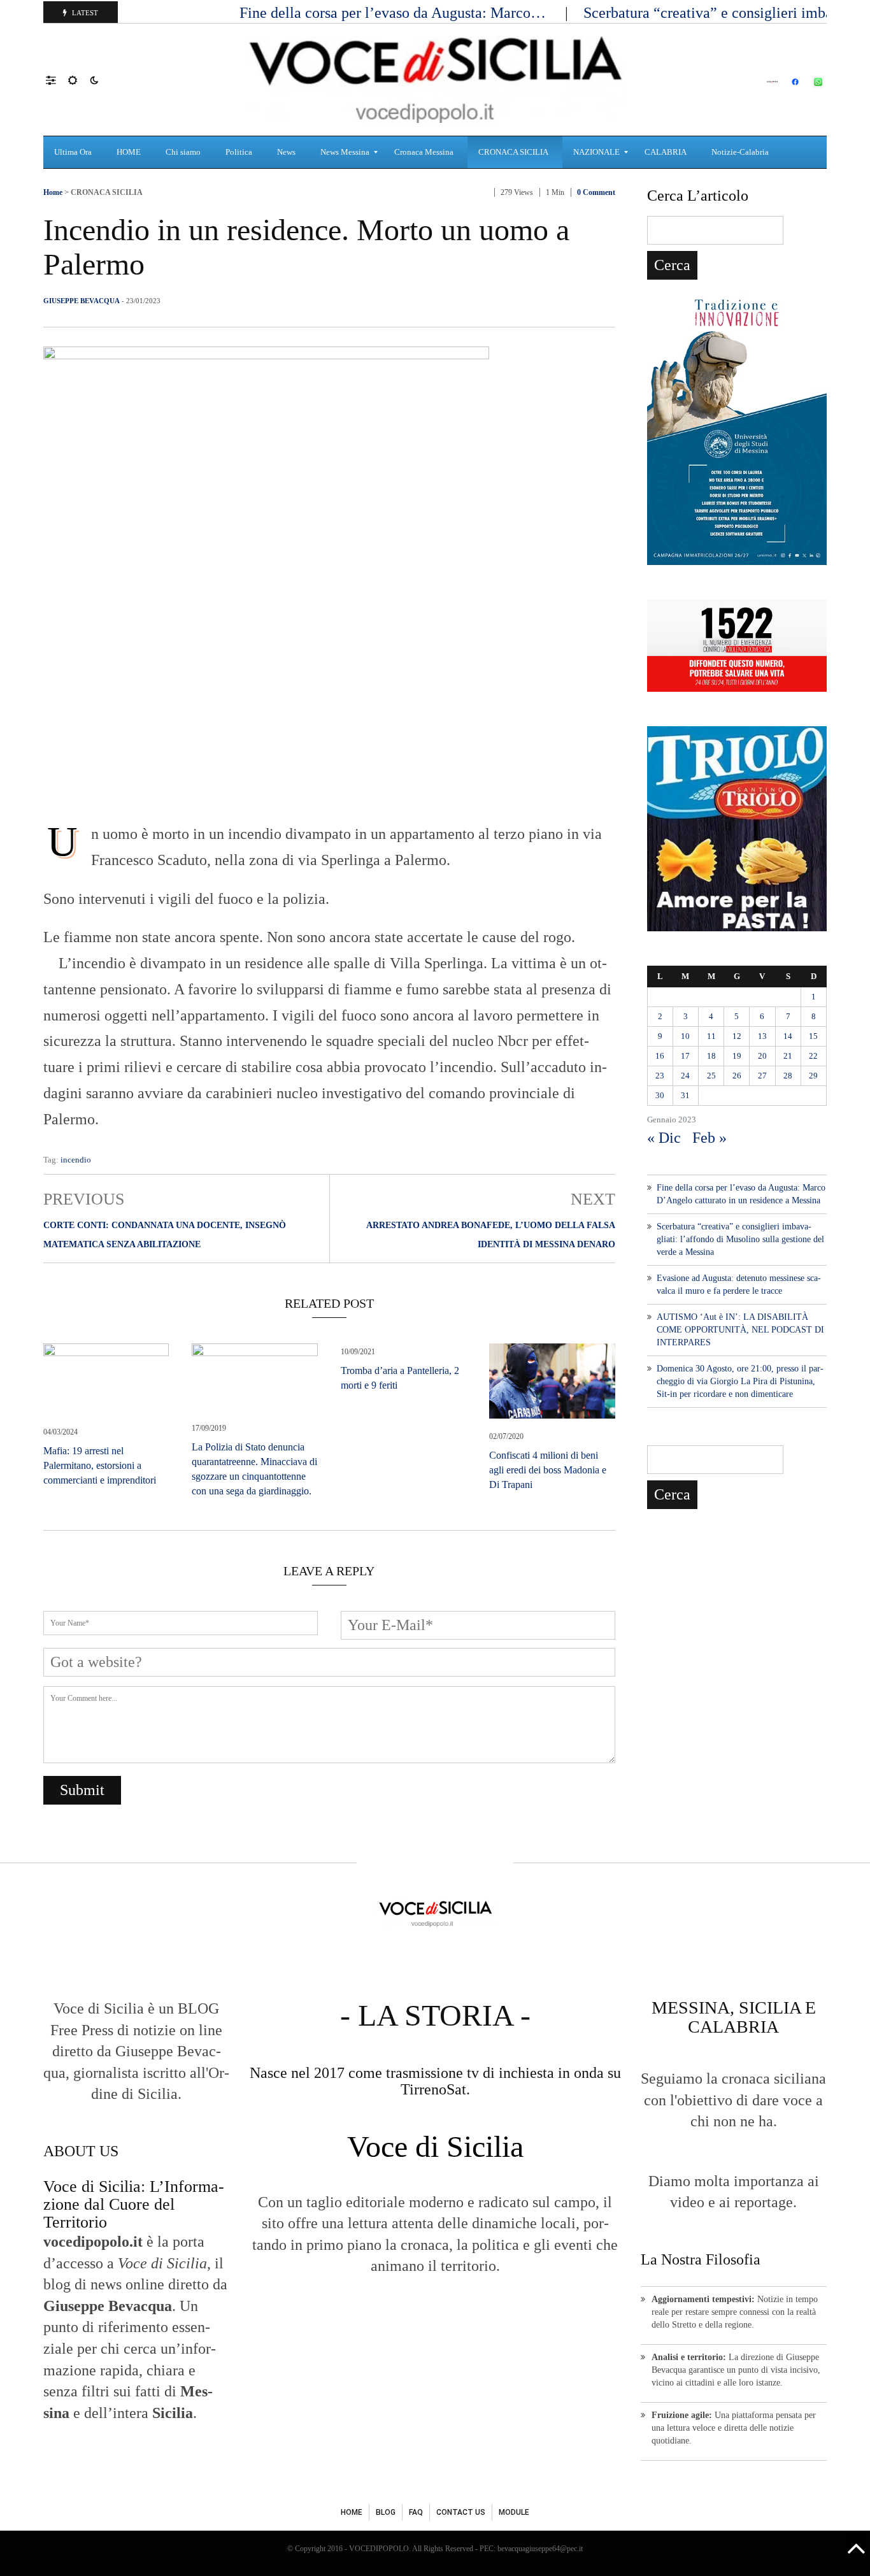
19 (737, 1056)
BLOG (386, 2512)
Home (53, 192)
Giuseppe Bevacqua (82, 301)
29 (813, 1076)
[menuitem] (75, 152)
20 (762, 1056)
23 (660, 1076)
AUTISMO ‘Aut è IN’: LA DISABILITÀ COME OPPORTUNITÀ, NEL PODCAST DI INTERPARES (740, 1330)
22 (813, 1056)
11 (711, 1036)
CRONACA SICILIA (107, 192)
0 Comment (596, 192)
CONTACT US (461, 2512)
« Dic (664, 1138)
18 (711, 1056)
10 (685, 1036)
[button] (57, 80)
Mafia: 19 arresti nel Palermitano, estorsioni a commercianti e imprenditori (100, 1465)
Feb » (710, 1138)
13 (762, 1036)
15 (813, 1036)
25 (711, 1076)
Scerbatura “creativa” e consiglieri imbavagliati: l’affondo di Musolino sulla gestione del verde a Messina (740, 1239)
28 (788, 1076)
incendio (76, 1160)
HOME (352, 2512)
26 (737, 1076)
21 (788, 1056)
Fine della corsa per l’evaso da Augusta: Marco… (395, 13)
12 (737, 1036)
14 (788, 1036)
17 (685, 1056)
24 (685, 1076)
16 (660, 1056)
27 (762, 1076)
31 (685, 1095)
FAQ (416, 2512)
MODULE (514, 2512)
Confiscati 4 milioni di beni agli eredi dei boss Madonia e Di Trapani (548, 1470)
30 (660, 1095)
